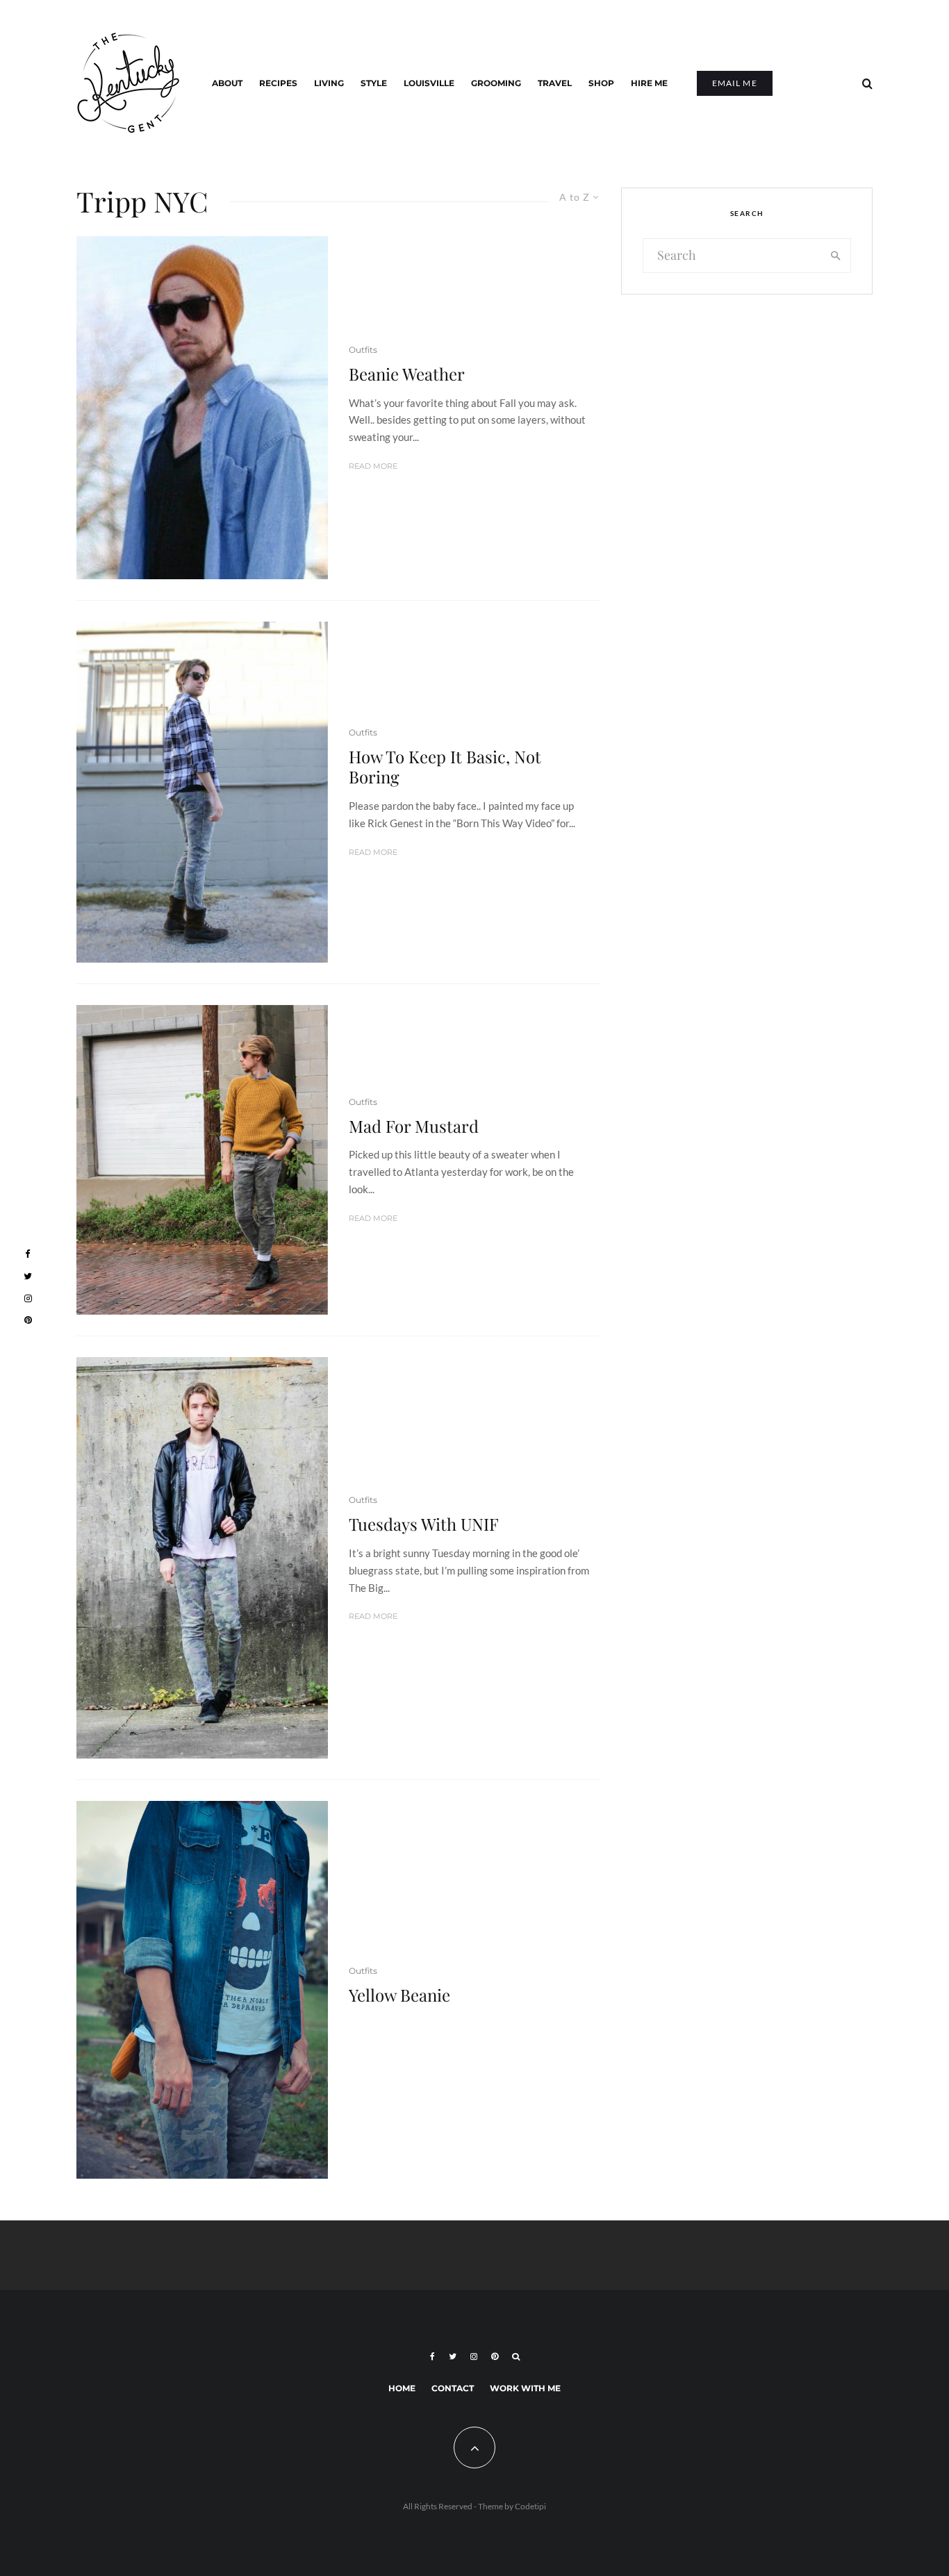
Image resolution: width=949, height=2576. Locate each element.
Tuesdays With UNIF (424, 1524)
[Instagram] (474, 2357)
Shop (601, 83)
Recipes (278, 83)
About (227, 83)
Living (329, 83)
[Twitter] (453, 2357)
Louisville (429, 83)
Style (374, 83)
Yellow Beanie (399, 1995)
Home (402, 2388)
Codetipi (530, 2506)
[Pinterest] (495, 2357)
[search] (836, 256)
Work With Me (525, 2388)
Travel (555, 83)
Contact (453, 2388)
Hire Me (649, 83)
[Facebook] (432, 2357)
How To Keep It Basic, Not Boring (445, 767)
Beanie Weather (407, 374)
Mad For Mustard (414, 1126)
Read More (373, 466)
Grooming (496, 83)
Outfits (363, 350)
